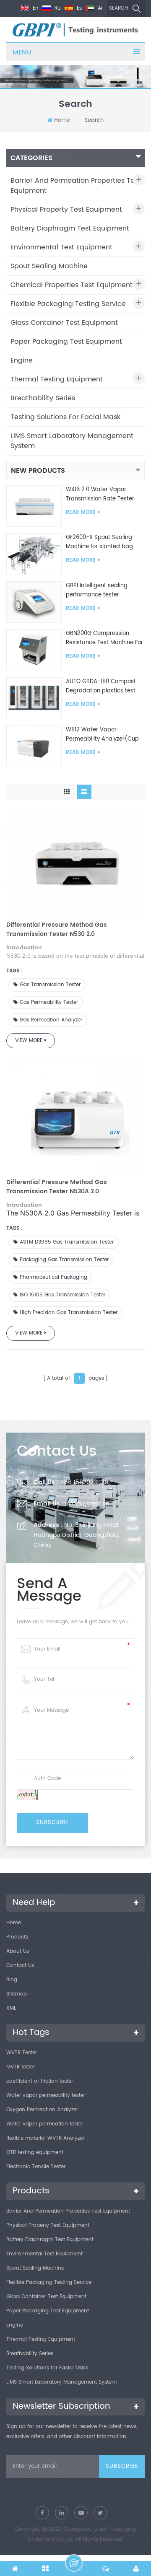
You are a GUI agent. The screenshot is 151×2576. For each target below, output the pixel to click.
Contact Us (20, 1966)
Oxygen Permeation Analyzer (42, 2110)
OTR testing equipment (35, 2152)
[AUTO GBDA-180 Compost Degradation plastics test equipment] (34, 698)
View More (29, 1041)
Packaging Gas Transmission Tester (64, 1260)
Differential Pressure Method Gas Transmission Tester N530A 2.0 (57, 1187)
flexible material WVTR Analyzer (45, 2138)
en (35, 8)
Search (118, 8)
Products (17, 1937)
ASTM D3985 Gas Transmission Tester (67, 1242)
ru (57, 8)
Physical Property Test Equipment (66, 210)
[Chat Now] (74, 2563)
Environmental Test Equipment (61, 247)
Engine (22, 360)
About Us (18, 1951)
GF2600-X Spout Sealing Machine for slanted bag (99, 542)
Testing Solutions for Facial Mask (65, 417)
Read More (81, 512)
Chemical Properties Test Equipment (72, 285)
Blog (12, 1980)
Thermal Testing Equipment (57, 379)
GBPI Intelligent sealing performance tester (97, 590)
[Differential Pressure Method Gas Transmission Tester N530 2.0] (75, 862)
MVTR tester (21, 2067)
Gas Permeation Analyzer (51, 1020)
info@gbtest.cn (87, 1504)
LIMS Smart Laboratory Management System (72, 441)
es (78, 8)
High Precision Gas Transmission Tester (69, 1313)
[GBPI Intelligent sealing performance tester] (34, 602)
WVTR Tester (22, 2053)
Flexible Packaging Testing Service (68, 304)
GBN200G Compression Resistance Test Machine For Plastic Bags (104, 638)
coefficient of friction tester (40, 2081)
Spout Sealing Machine (49, 266)
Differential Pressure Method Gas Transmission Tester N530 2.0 (57, 930)
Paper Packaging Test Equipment (66, 342)
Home (62, 121)
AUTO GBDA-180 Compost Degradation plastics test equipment (101, 687)
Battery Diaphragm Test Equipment (70, 228)
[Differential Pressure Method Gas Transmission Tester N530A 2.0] (75, 1120)
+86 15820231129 (84, 1482)
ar (99, 8)
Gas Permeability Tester (49, 1002)
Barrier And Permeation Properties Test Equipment (75, 186)
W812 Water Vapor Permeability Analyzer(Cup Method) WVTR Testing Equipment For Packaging (102, 735)
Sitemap (17, 1994)
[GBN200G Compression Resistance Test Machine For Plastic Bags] (34, 650)
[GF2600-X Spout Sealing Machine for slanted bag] (34, 554)
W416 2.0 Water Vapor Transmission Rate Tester (100, 494)
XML (11, 2008)
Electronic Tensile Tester (36, 2167)
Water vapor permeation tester (45, 2124)
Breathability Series (43, 398)
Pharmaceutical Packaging (53, 1277)
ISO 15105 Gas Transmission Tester (62, 1295)
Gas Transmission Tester (50, 985)
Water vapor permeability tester (46, 2095)
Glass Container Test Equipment (64, 323)
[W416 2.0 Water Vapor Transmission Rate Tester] (34, 506)
